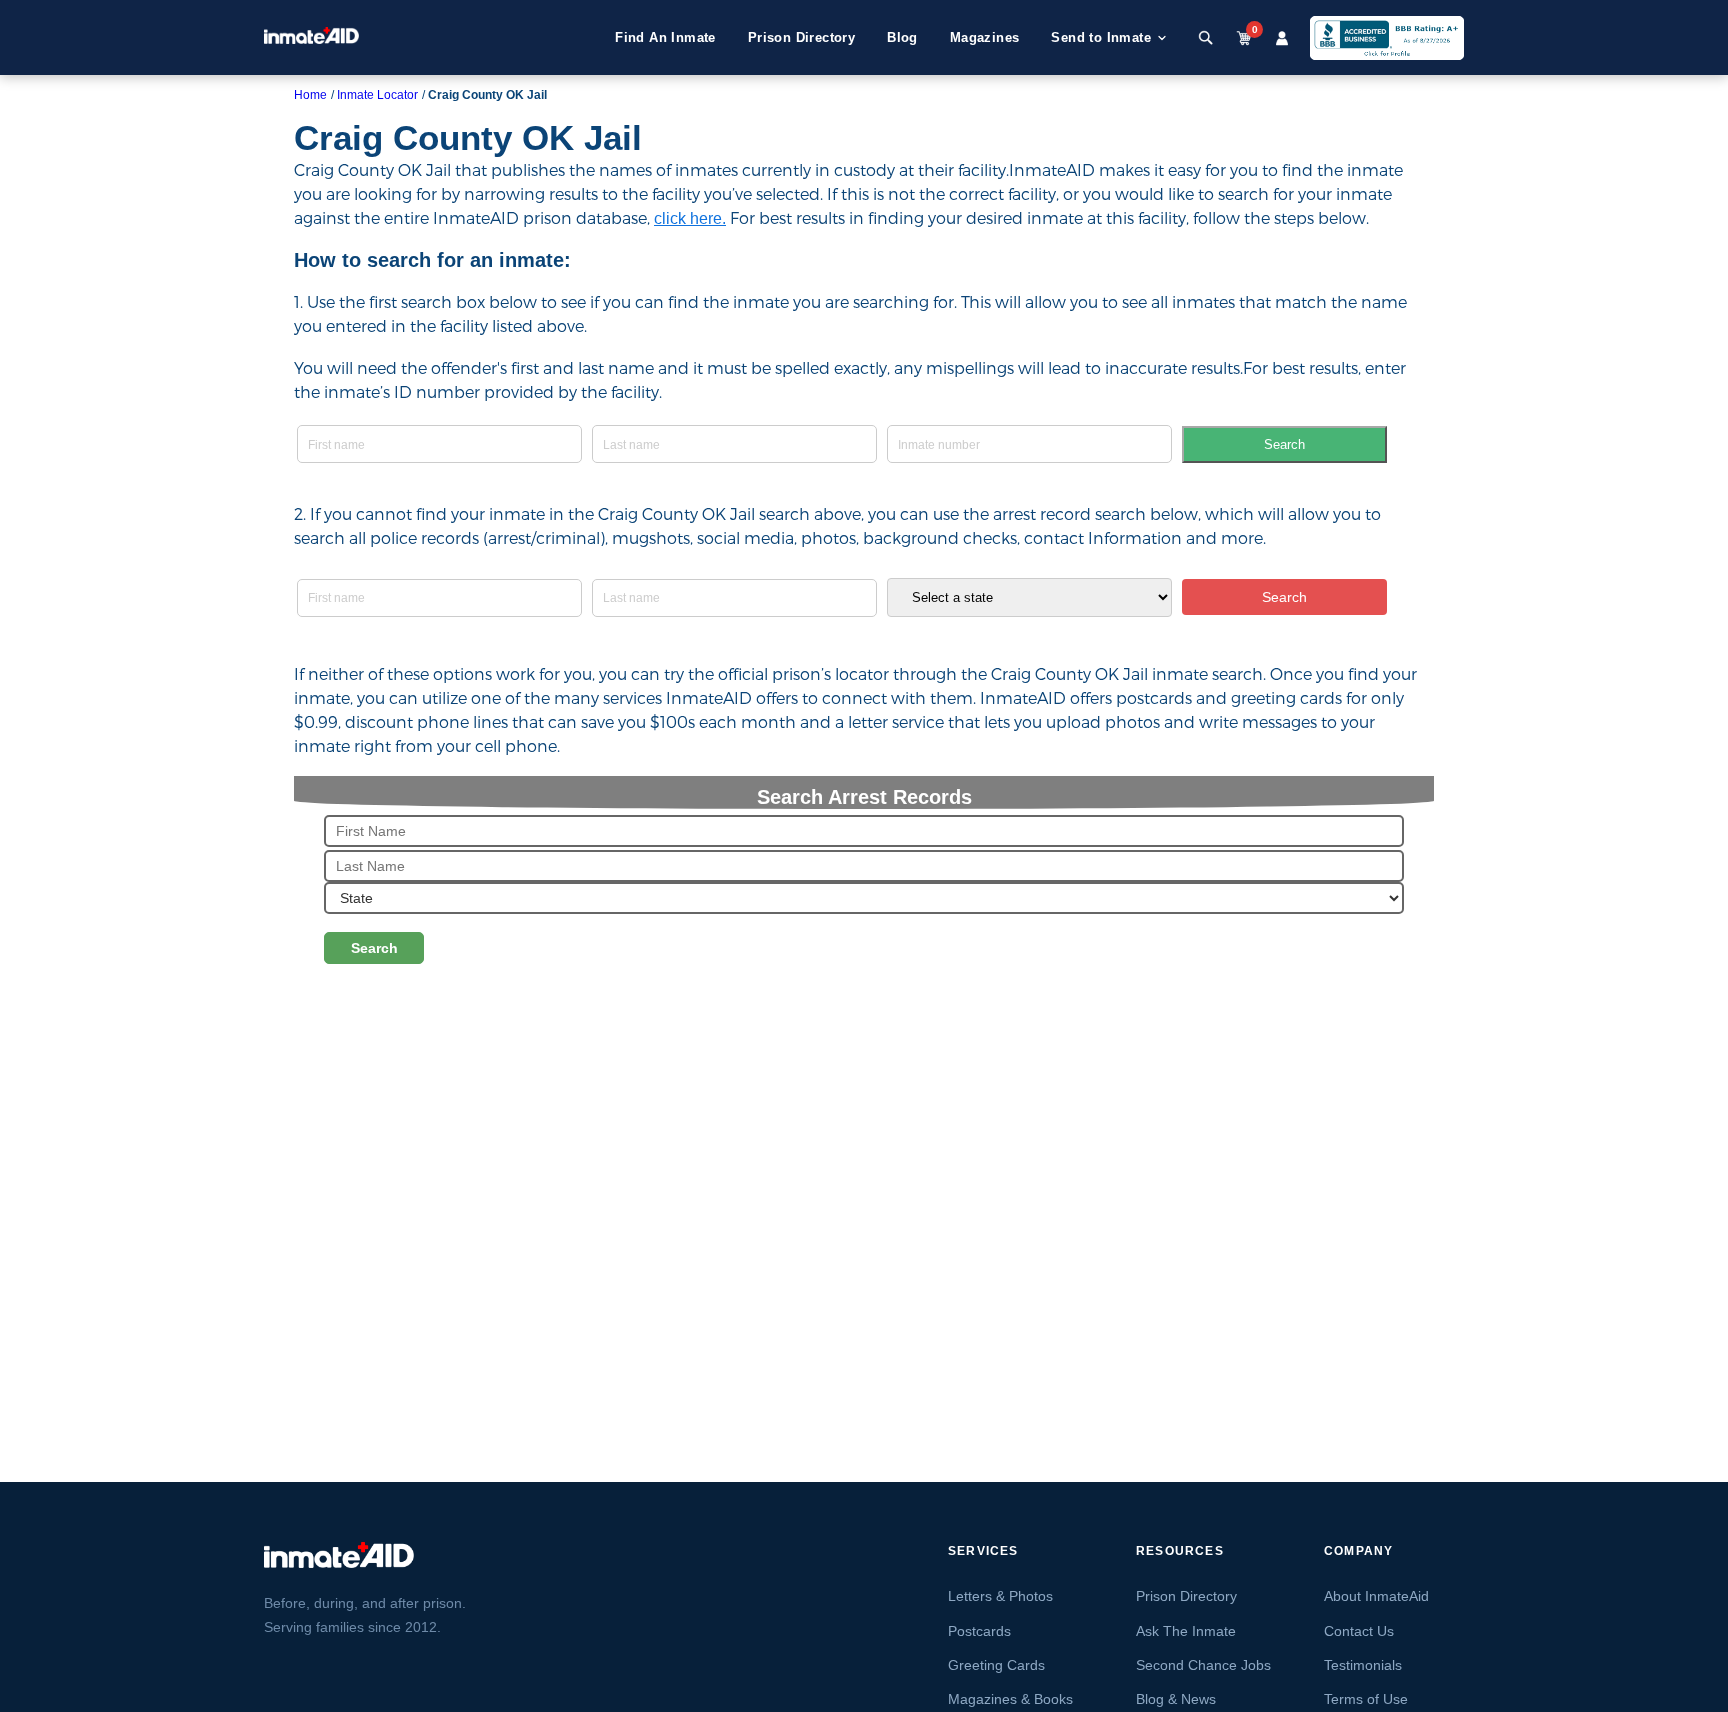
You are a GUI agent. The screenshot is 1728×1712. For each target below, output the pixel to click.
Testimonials (1363, 1665)
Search (1284, 444)
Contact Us (1359, 1631)
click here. (690, 218)
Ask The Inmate (1186, 1631)
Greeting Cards (996, 1665)
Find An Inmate (665, 37)
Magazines (985, 37)
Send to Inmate (1101, 37)
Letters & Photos (1000, 1596)
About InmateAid (1376, 1596)
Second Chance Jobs (1203, 1665)
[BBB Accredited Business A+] (1387, 38)
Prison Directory (801, 37)
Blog (902, 37)
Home (310, 95)
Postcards (979, 1631)
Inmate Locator (377, 95)
